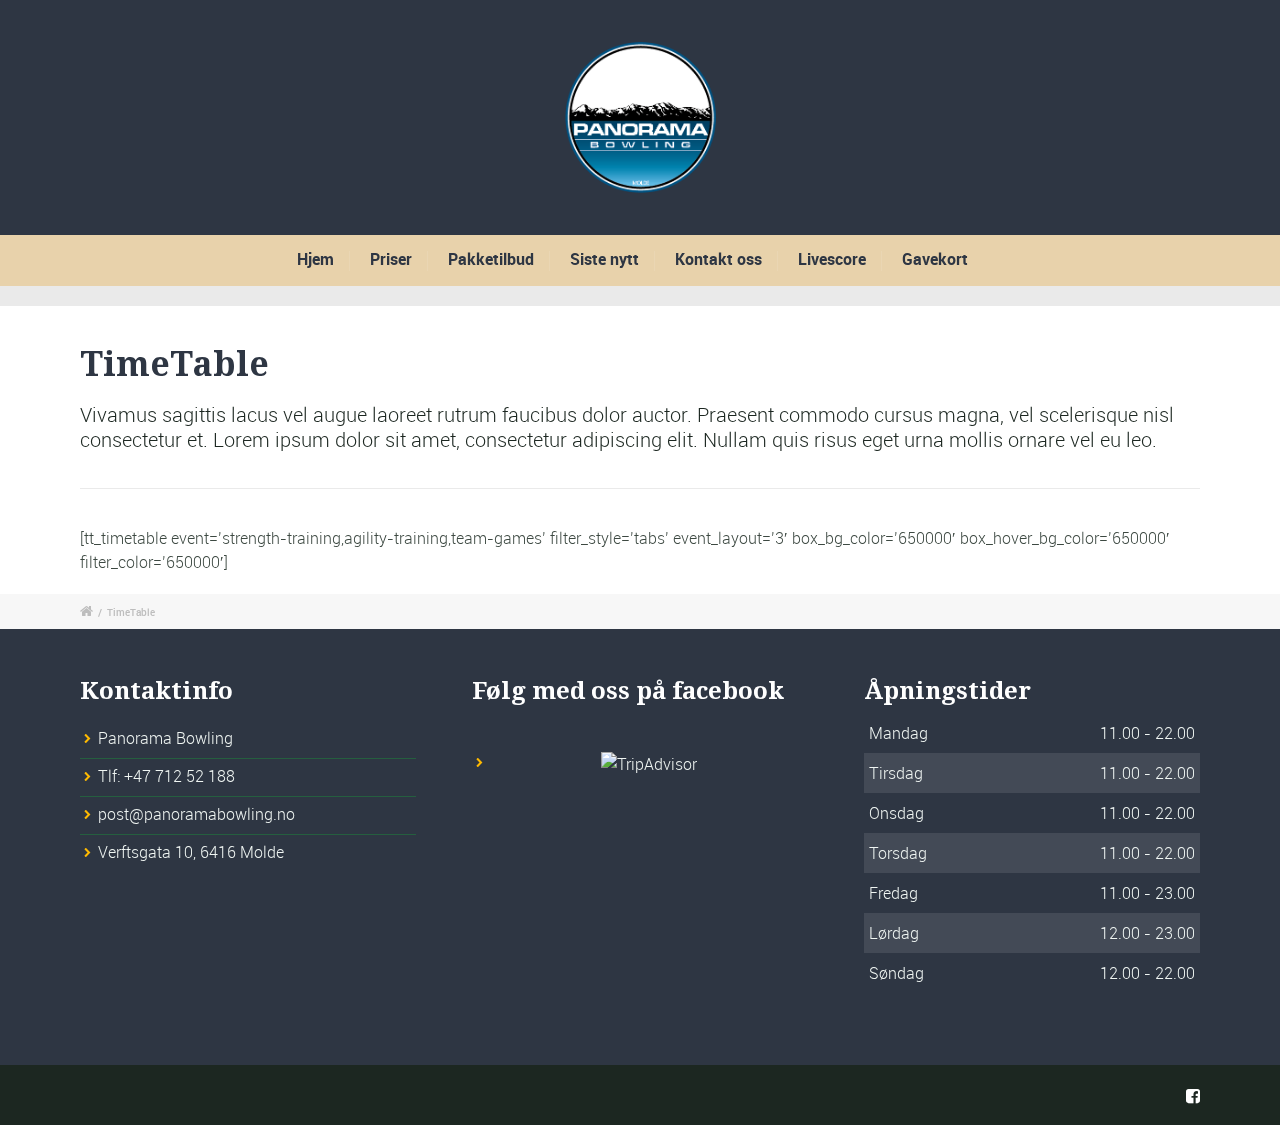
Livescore (832, 259)
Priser (391, 259)
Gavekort (935, 259)
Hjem (315, 259)
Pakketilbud (491, 259)
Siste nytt (604, 259)
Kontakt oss (718, 259)
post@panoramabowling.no (196, 814)
